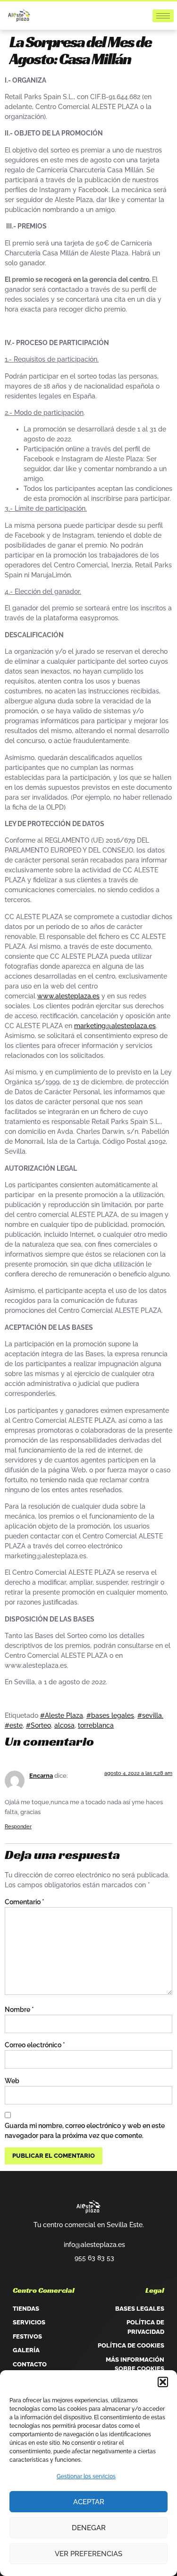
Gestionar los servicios (86, 2476)
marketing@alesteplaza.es (115, 1026)
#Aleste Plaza (62, 1715)
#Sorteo (38, 1725)
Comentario (25, 1902)
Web (12, 2081)
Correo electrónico (35, 2045)
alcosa (64, 1725)
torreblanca (96, 1725)
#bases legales (110, 1715)
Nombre (19, 2010)
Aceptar (89, 2502)
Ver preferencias (88, 2554)
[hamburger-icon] (163, 16)
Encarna (41, 1776)
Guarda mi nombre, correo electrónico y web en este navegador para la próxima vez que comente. (85, 2131)
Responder (18, 1827)
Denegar (89, 2528)
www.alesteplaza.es (68, 996)
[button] (163, 2382)
